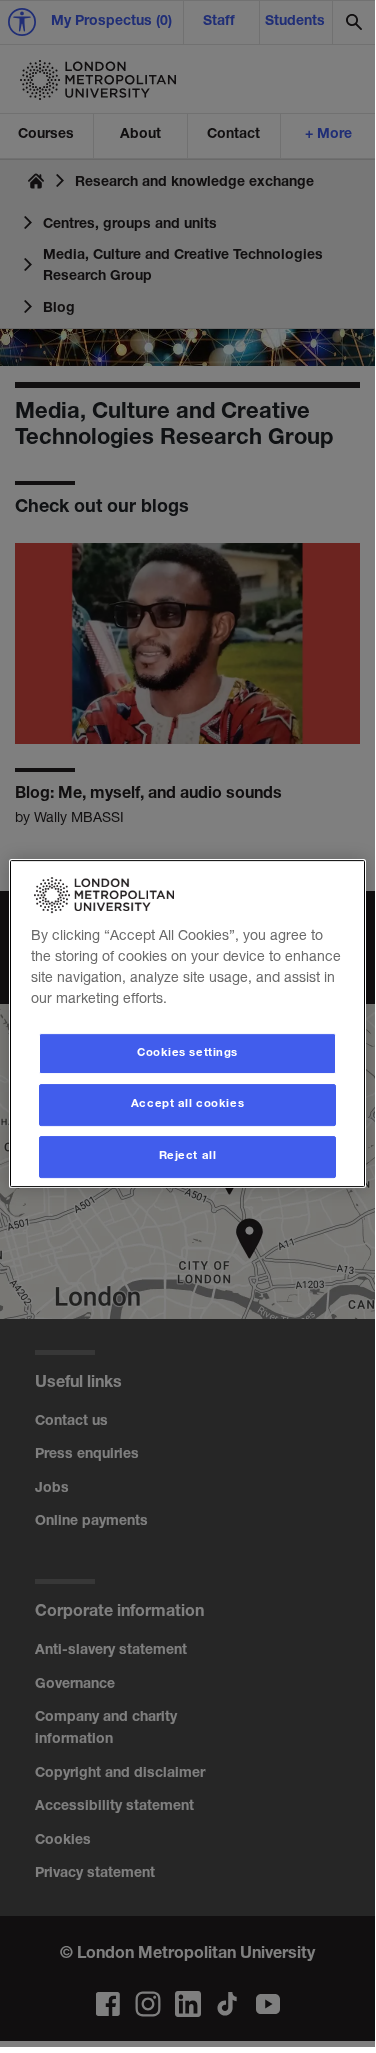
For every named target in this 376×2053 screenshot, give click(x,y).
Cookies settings (187, 1053)
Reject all (188, 1156)
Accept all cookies (187, 1105)
